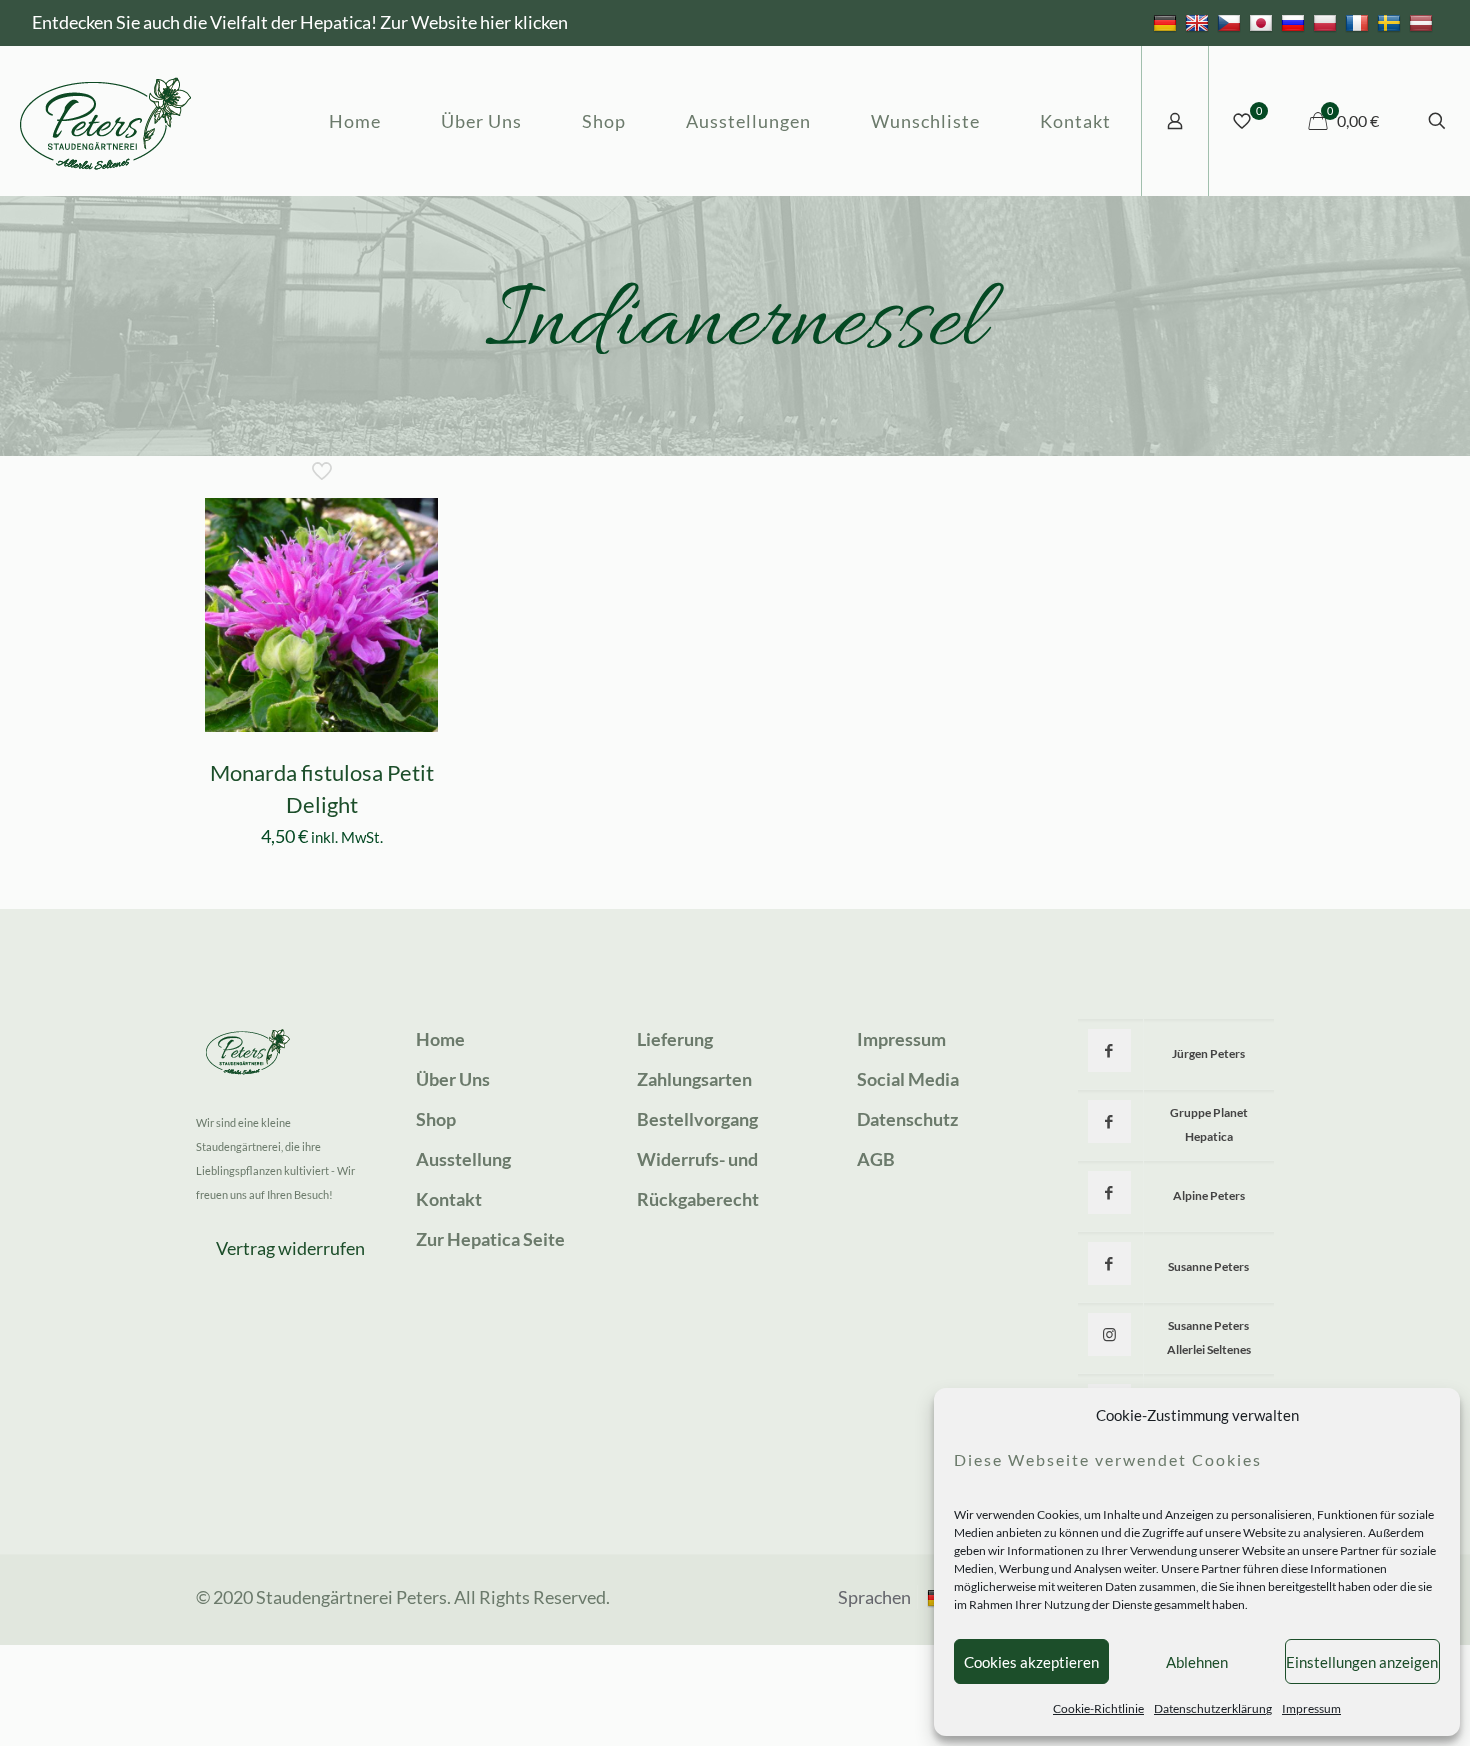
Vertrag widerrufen (290, 1248)
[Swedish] (1391, 22)
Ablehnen (1197, 1662)
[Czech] (1231, 22)
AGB (876, 1159)
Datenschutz (907, 1119)
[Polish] (1327, 22)
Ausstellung (463, 1159)
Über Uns (453, 1079)
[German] (1167, 22)
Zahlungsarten (694, 1079)
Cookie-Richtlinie (1098, 1708)
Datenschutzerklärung (1213, 1708)
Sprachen (874, 1597)
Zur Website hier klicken (474, 22)
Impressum (1311, 1708)
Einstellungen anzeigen (1362, 1662)
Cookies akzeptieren (1031, 1662)
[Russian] (1295, 22)
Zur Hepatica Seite (490, 1239)
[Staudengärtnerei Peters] (106, 121)
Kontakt (449, 1199)
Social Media (908, 1079)
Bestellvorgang (697, 1119)
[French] (1359, 22)
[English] (1199, 22)
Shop (436, 1119)
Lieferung (675, 1039)
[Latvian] (1423, 22)
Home (440, 1039)
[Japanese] (1263, 22)
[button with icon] (1109, 1050)
